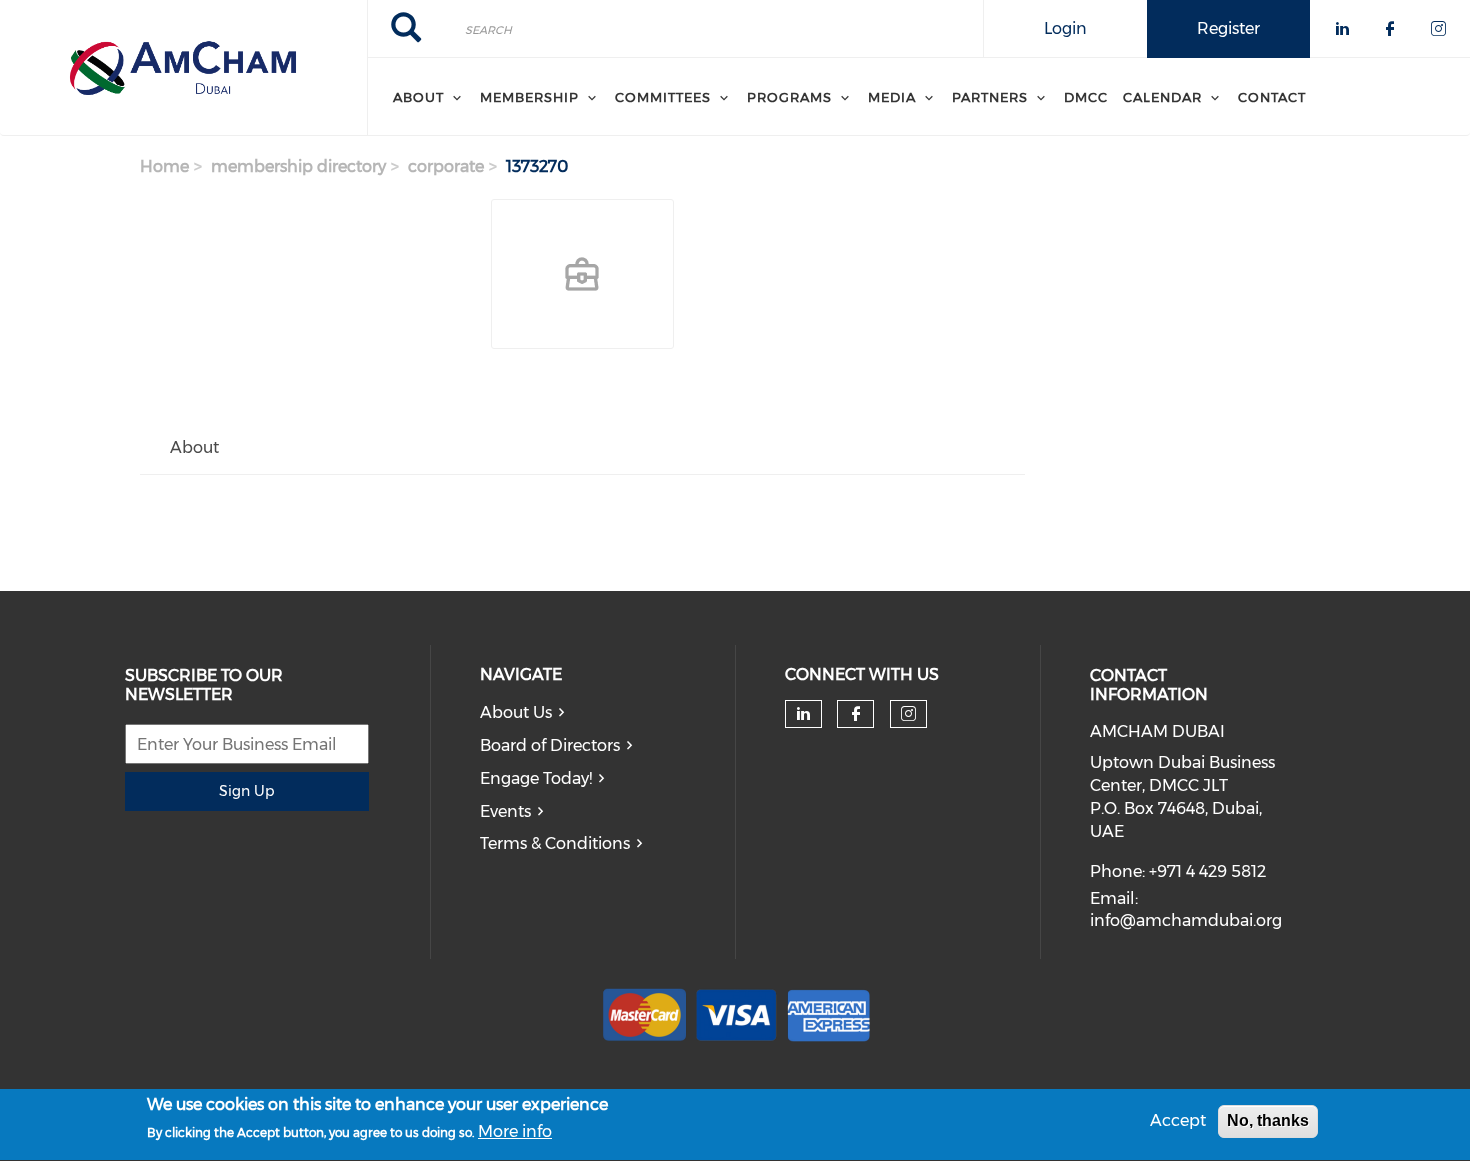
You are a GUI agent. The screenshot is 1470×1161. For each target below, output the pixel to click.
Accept (1178, 1120)
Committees (663, 97)
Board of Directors (550, 745)
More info (515, 1132)
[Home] (183, 68)
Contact (1272, 97)
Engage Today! (536, 778)
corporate (446, 166)
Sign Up (246, 791)
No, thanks (1268, 1120)
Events (505, 811)
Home (164, 166)
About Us (516, 712)
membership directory (298, 166)
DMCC (1086, 97)
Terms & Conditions (555, 843)
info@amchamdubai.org (1186, 920)
